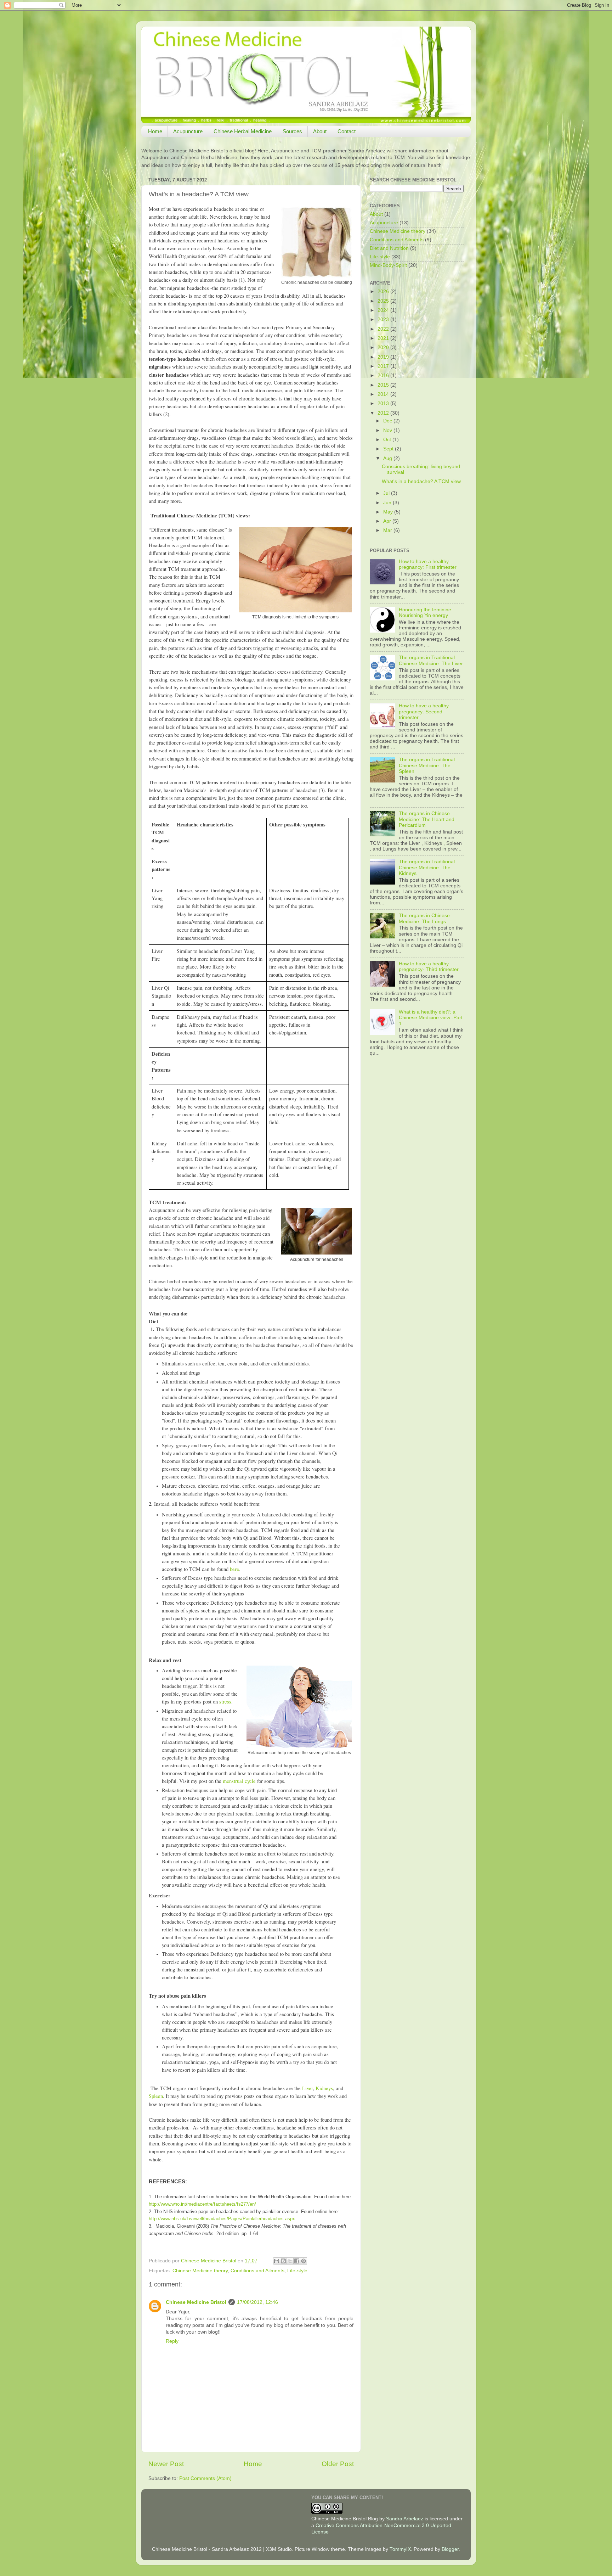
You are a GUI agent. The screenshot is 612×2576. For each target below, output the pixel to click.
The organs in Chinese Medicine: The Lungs (424, 918)
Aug (388, 458)
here (234, 1569)
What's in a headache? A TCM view (421, 481)
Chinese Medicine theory (200, 2271)
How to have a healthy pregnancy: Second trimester (424, 711)
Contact (347, 131)
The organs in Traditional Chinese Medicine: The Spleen (427, 765)
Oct (388, 440)
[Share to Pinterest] (304, 2261)
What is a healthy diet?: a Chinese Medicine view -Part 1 (431, 1018)
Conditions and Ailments (257, 2271)
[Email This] (277, 2261)
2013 (384, 403)
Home (155, 131)
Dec (388, 421)
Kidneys (324, 2088)
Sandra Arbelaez (405, 2519)
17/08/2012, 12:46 (257, 2302)
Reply (172, 2341)
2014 (384, 394)
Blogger (450, 2549)
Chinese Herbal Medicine (243, 131)
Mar (388, 530)
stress (225, 1702)
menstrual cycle (239, 1781)
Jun (388, 503)
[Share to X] (290, 2261)
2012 (384, 413)
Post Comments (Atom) (205, 2478)
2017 (384, 366)
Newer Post (166, 2464)
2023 (384, 319)
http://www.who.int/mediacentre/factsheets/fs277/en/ (202, 2204)
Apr (388, 521)
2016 (384, 375)
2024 (384, 310)
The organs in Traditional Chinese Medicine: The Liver (431, 660)
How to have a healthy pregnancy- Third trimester (429, 967)
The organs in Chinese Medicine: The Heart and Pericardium (427, 819)
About (320, 131)
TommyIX (400, 2549)
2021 (384, 338)
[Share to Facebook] (297, 2261)
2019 (384, 357)
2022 (384, 329)
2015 (384, 385)
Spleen (156, 2096)
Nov (388, 430)
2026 (384, 291)
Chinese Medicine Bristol (196, 2302)
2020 (384, 347)
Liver (307, 2088)
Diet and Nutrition (389, 248)
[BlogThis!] (283, 2261)
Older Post (338, 2464)
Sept (389, 449)
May (389, 512)
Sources (292, 131)
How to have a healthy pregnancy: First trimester (428, 564)
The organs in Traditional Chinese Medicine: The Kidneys (427, 867)
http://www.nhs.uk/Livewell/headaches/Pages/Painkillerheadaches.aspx (222, 2219)
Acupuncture (188, 131)
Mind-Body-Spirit (388, 265)
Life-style (297, 2271)
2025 (384, 301)
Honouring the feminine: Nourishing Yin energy (426, 613)
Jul (387, 493)
